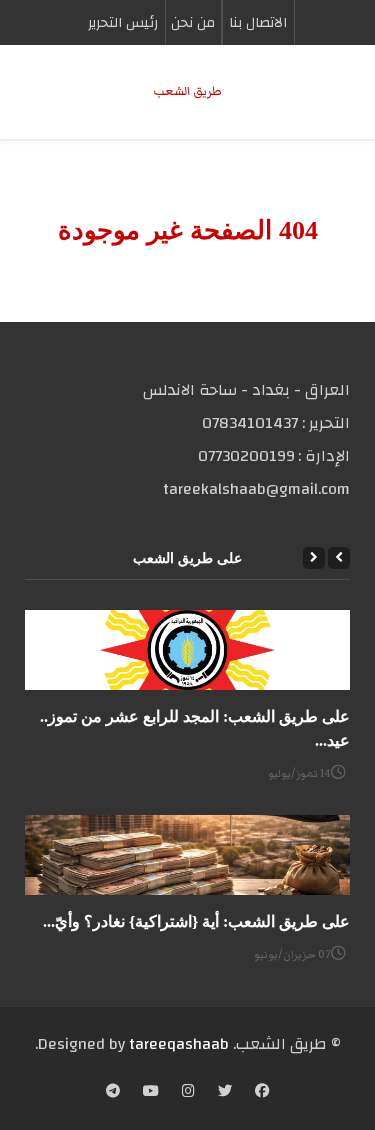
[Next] (314, 558)
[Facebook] (262, 1093)
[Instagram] (188, 1093)
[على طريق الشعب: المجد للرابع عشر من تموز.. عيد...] (187, 650)
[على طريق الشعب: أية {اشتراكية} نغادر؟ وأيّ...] (187, 855)
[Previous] (339, 558)
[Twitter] (225, 1093)
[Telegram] (113, 1093)
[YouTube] (151, 1093)
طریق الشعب (187, 91)
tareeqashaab (179, 1044)
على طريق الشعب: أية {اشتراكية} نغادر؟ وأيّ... (196, 921)
